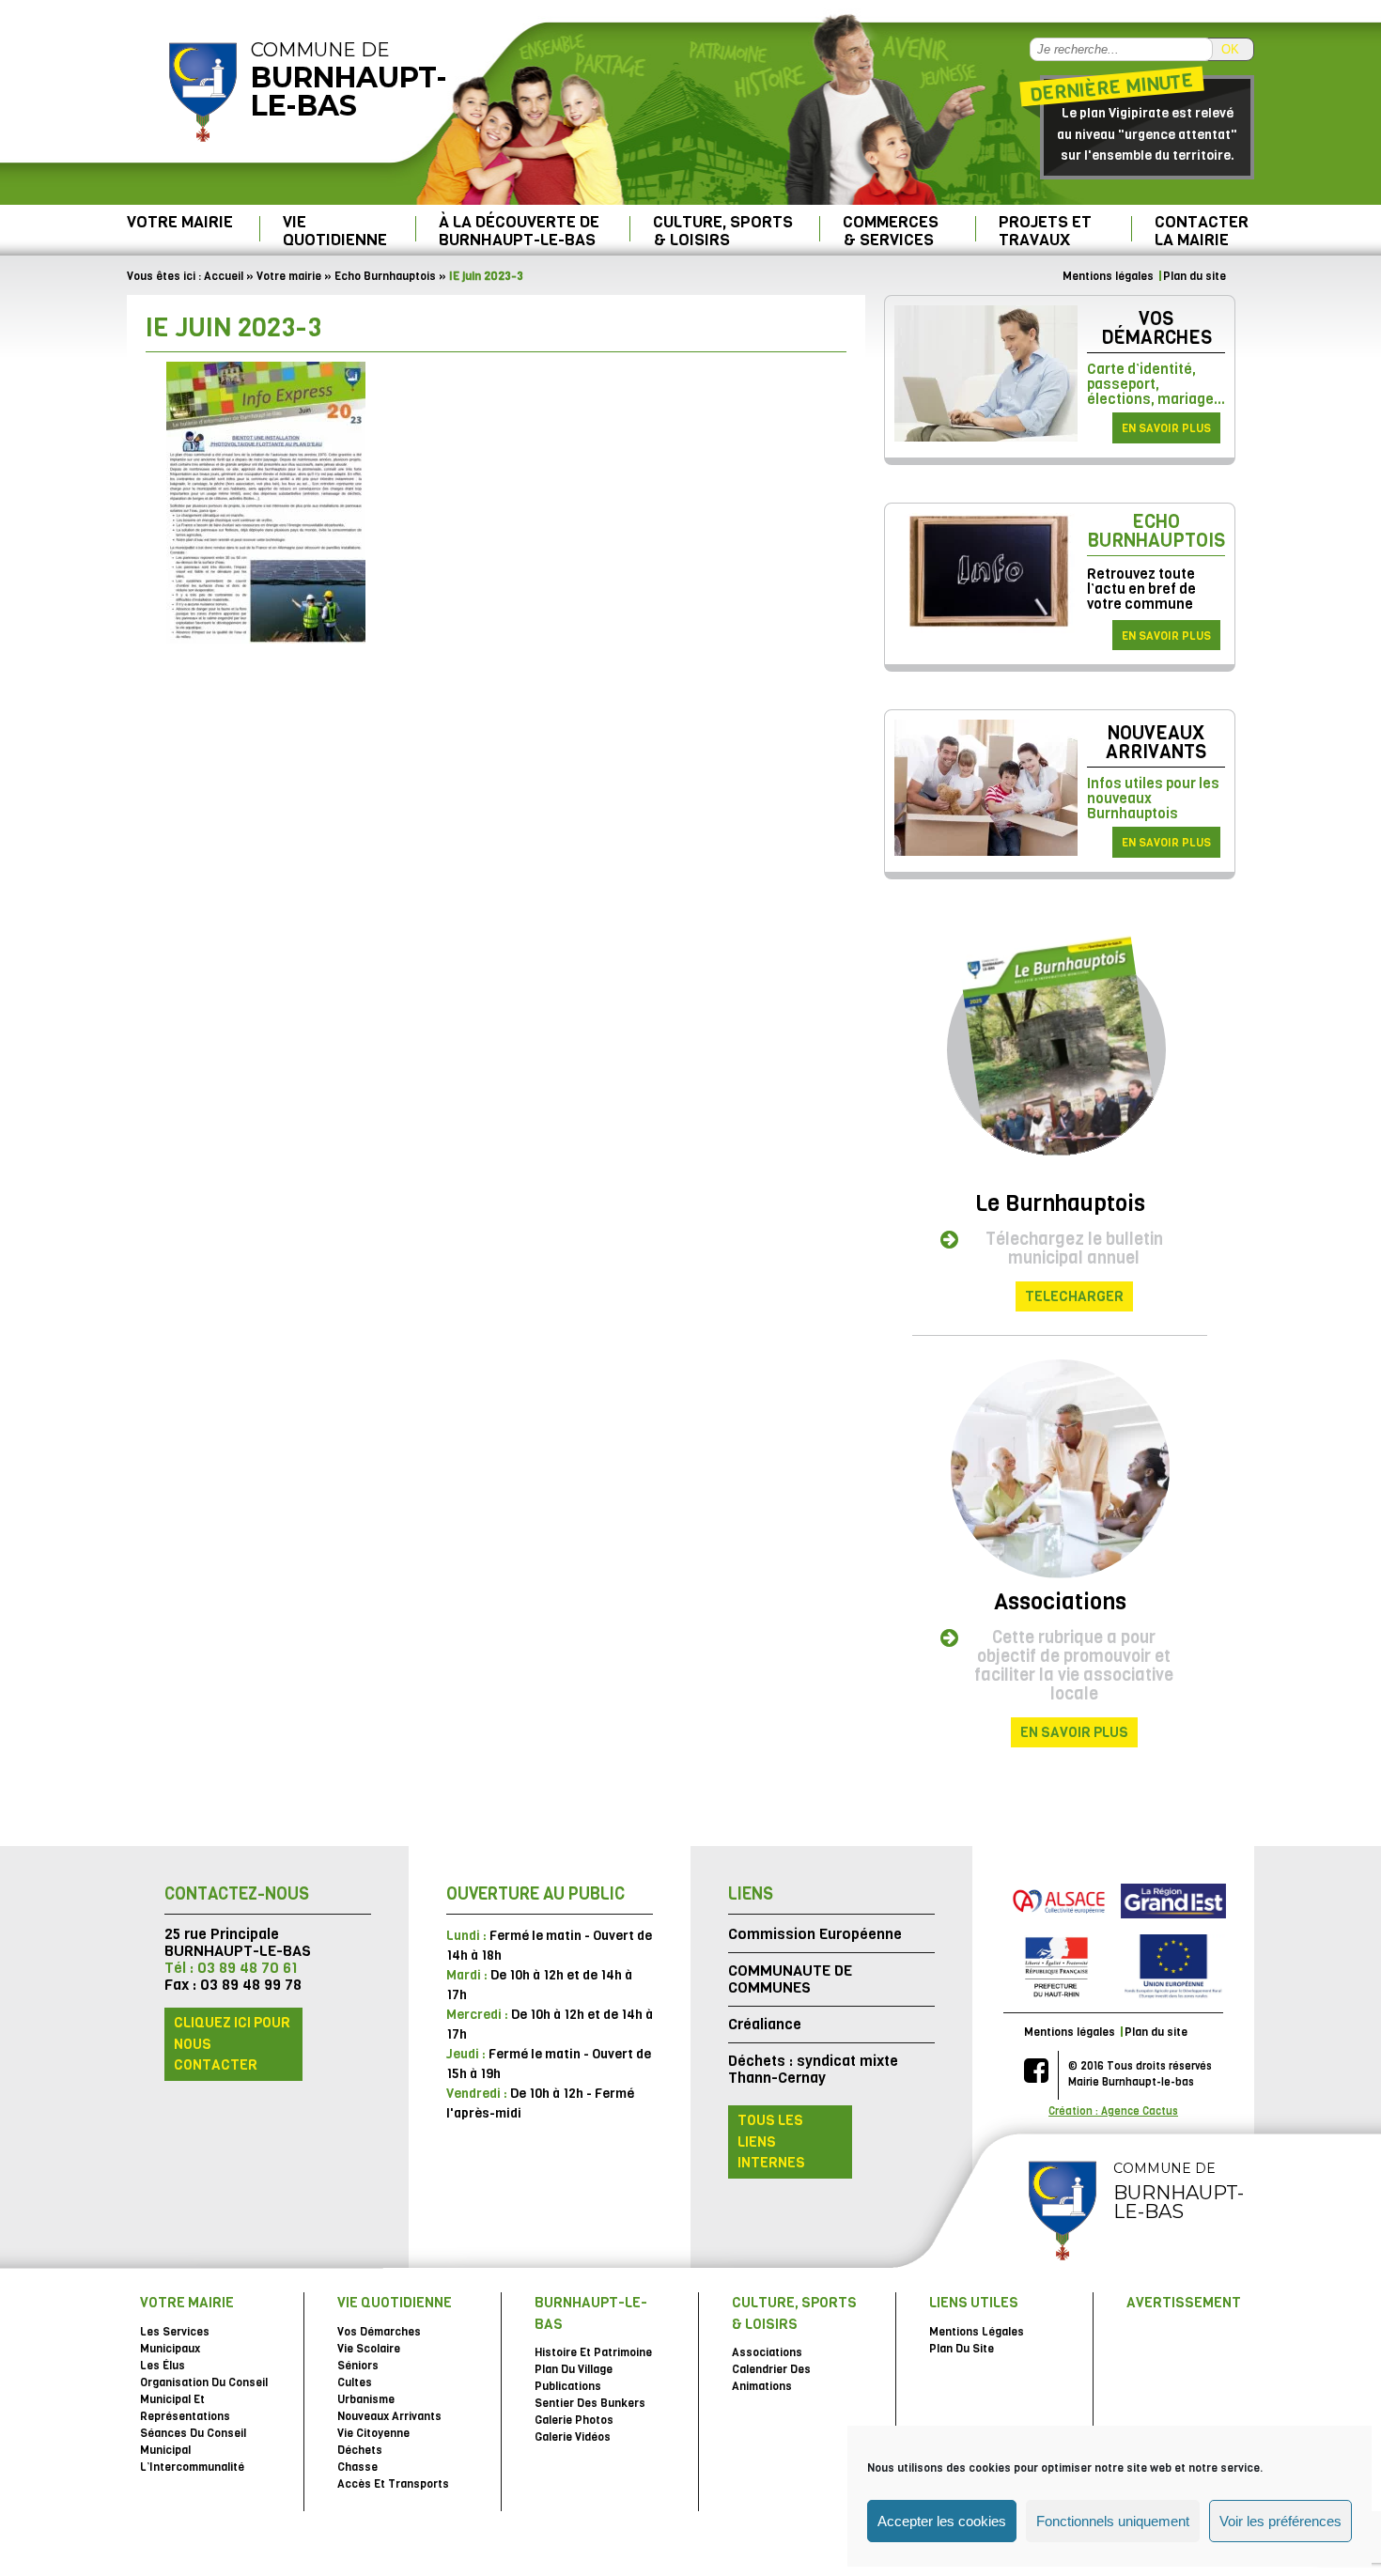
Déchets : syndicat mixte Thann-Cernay (813, 2069)
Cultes (355, 2382)
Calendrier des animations (771, 2378)
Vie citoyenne (373, 2433)
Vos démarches (1156, 328)
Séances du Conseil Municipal (193, 2442)
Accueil (224, 276)
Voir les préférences (1280, 2521)
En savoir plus (1166, 428)
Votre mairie (180, 222)
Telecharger (1074, 1296)
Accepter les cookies (942, 2521)
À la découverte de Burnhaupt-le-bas (519, 231)
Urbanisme (366, 2399)
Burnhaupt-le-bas (591, 2313)
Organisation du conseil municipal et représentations (204, 2399)
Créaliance (765, 2024)
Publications (568, 2386)
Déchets (360, 2450)
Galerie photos (574, 2420)
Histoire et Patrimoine (593, 2352)
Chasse (357, 2467)
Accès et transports (393, 2484)
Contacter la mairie (1202, 231)
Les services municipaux (175, 2340)
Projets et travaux (1045, 231)
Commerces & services (891, 231)
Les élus (163, 2366)
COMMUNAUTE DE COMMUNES (790, 1979)
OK (1230, 49)
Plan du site (1195, 276)
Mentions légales (1108, 276)
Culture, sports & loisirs (723, 231)
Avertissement (1184, 2303)
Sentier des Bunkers (590, 2403)
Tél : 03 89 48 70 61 (231, 1968)
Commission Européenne (815, 1934)
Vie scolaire (369, 2349)
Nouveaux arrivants (1156, 743)
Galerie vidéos (573, 2437)
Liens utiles (974, 2303)
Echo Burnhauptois (385, 276)
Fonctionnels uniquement (1113, 2521)
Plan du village (574, 2369)
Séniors (358, 2366)
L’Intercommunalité (192, 2467)
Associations (1060, 1602)
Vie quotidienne (335, 231)
